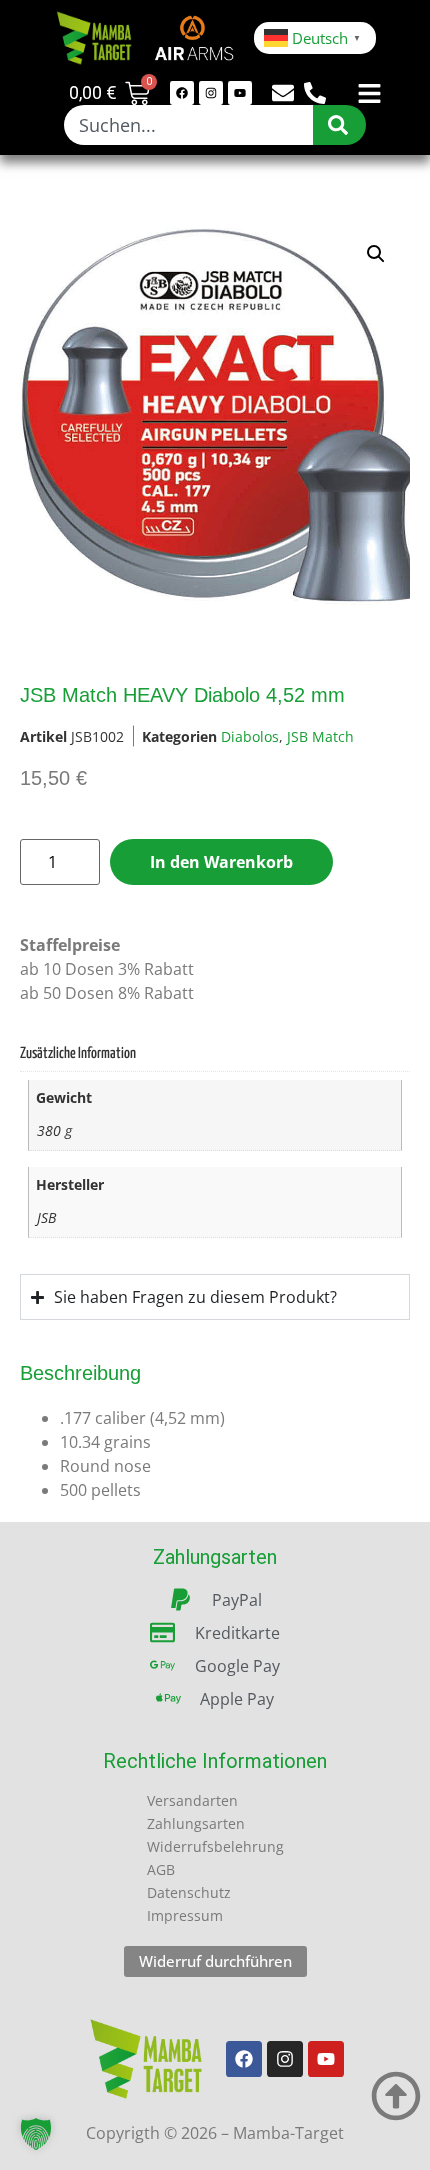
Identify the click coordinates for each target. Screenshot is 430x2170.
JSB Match (320, 736)
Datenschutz (189, 1892)
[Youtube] (240, 93)
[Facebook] (182, 93)
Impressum (185, 1915)
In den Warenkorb (221, 862)
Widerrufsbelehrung (215, 1846)
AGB (161, 1869)
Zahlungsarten (196, 1823)
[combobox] (188, 125)
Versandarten (192, 1800)
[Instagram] (211, 93)
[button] (376, 254)
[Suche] (339, 125)
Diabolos (250, 736)
